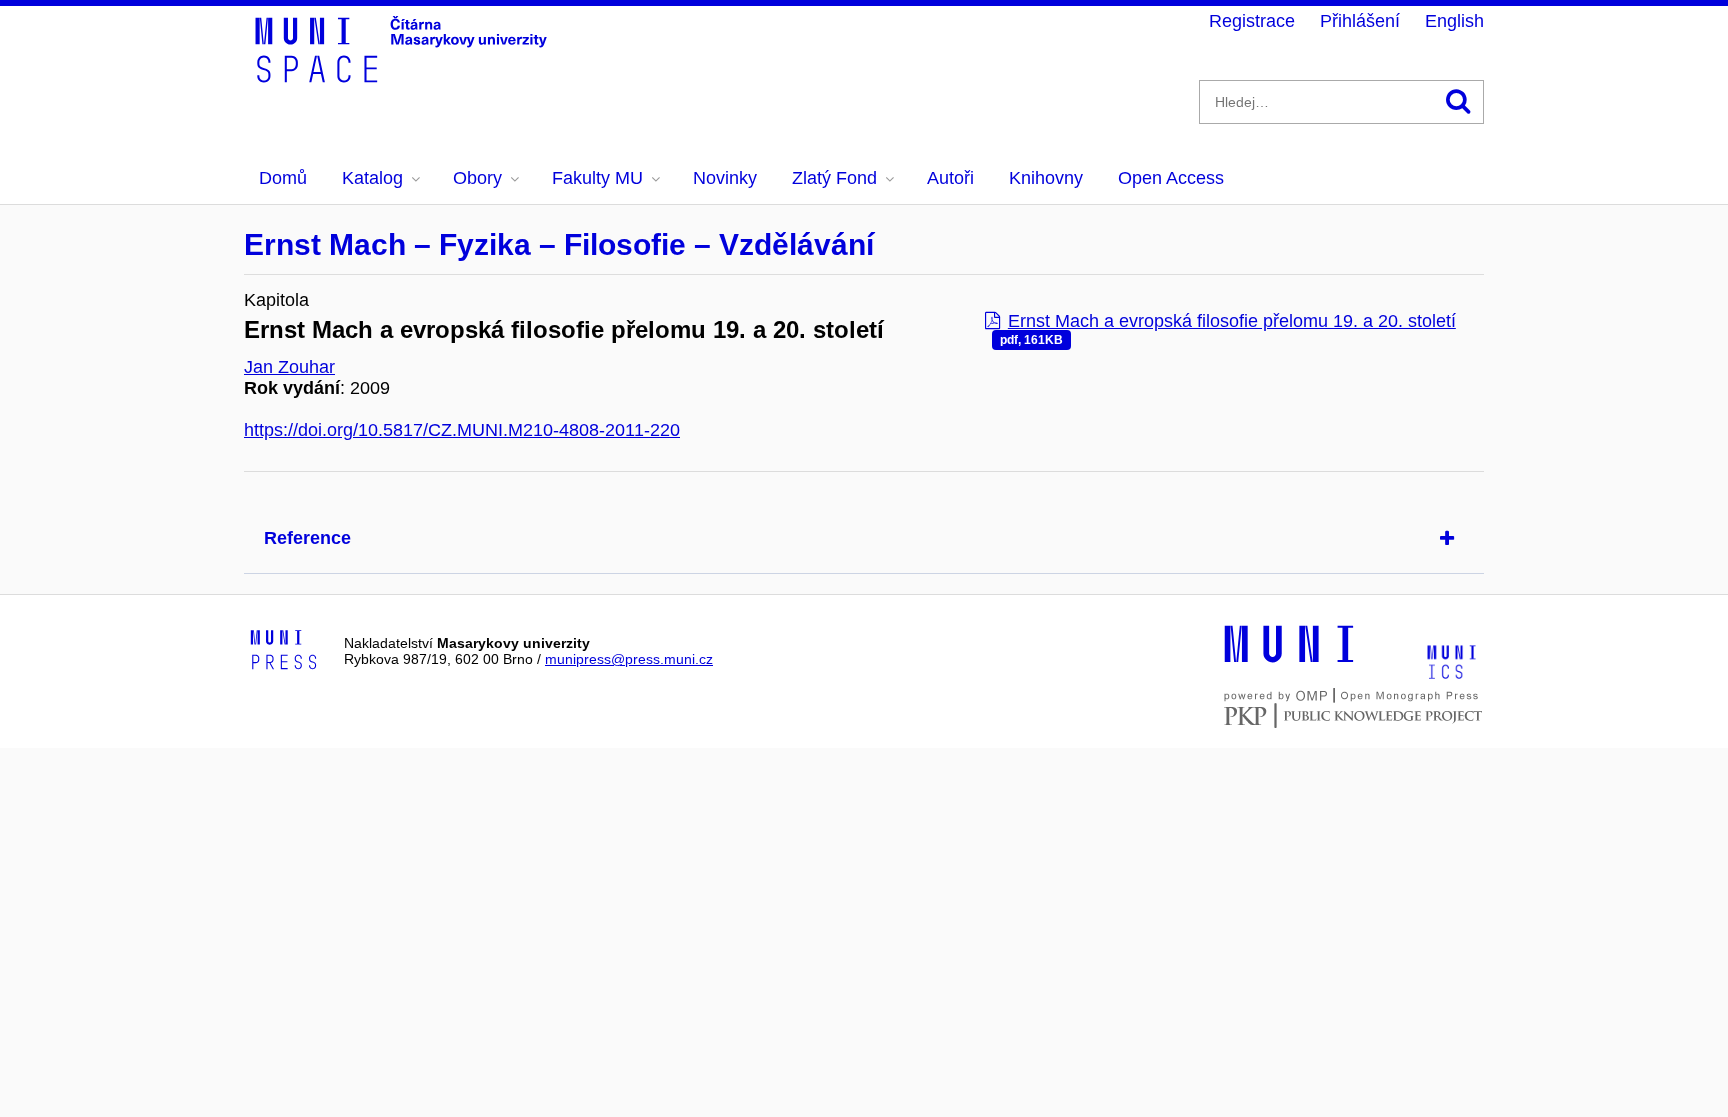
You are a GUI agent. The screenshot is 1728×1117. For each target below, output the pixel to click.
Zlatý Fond (834, 178)
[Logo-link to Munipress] (284, 651)
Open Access (1171, 178)
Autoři (950, 178)
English (1454, 21)
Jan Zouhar (289, 367)
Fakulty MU (597, 178)
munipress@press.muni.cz (629, 659)
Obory (477, 178)
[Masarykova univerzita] (1289, 660)
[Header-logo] (404, 76)
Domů (283, 178)
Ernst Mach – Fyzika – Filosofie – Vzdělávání (559, 244)
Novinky (725, 178)
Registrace (1252, 21)
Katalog (372, 178)
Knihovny (1046, 178)
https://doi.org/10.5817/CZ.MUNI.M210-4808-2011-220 (462, 430)
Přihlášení (1360, 21)
